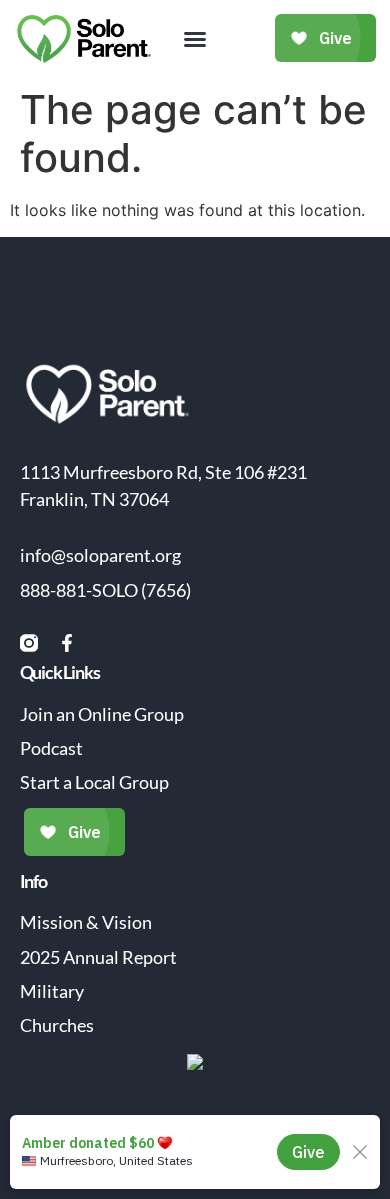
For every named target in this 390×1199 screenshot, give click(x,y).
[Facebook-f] (67, 643)
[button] (195, 39)
